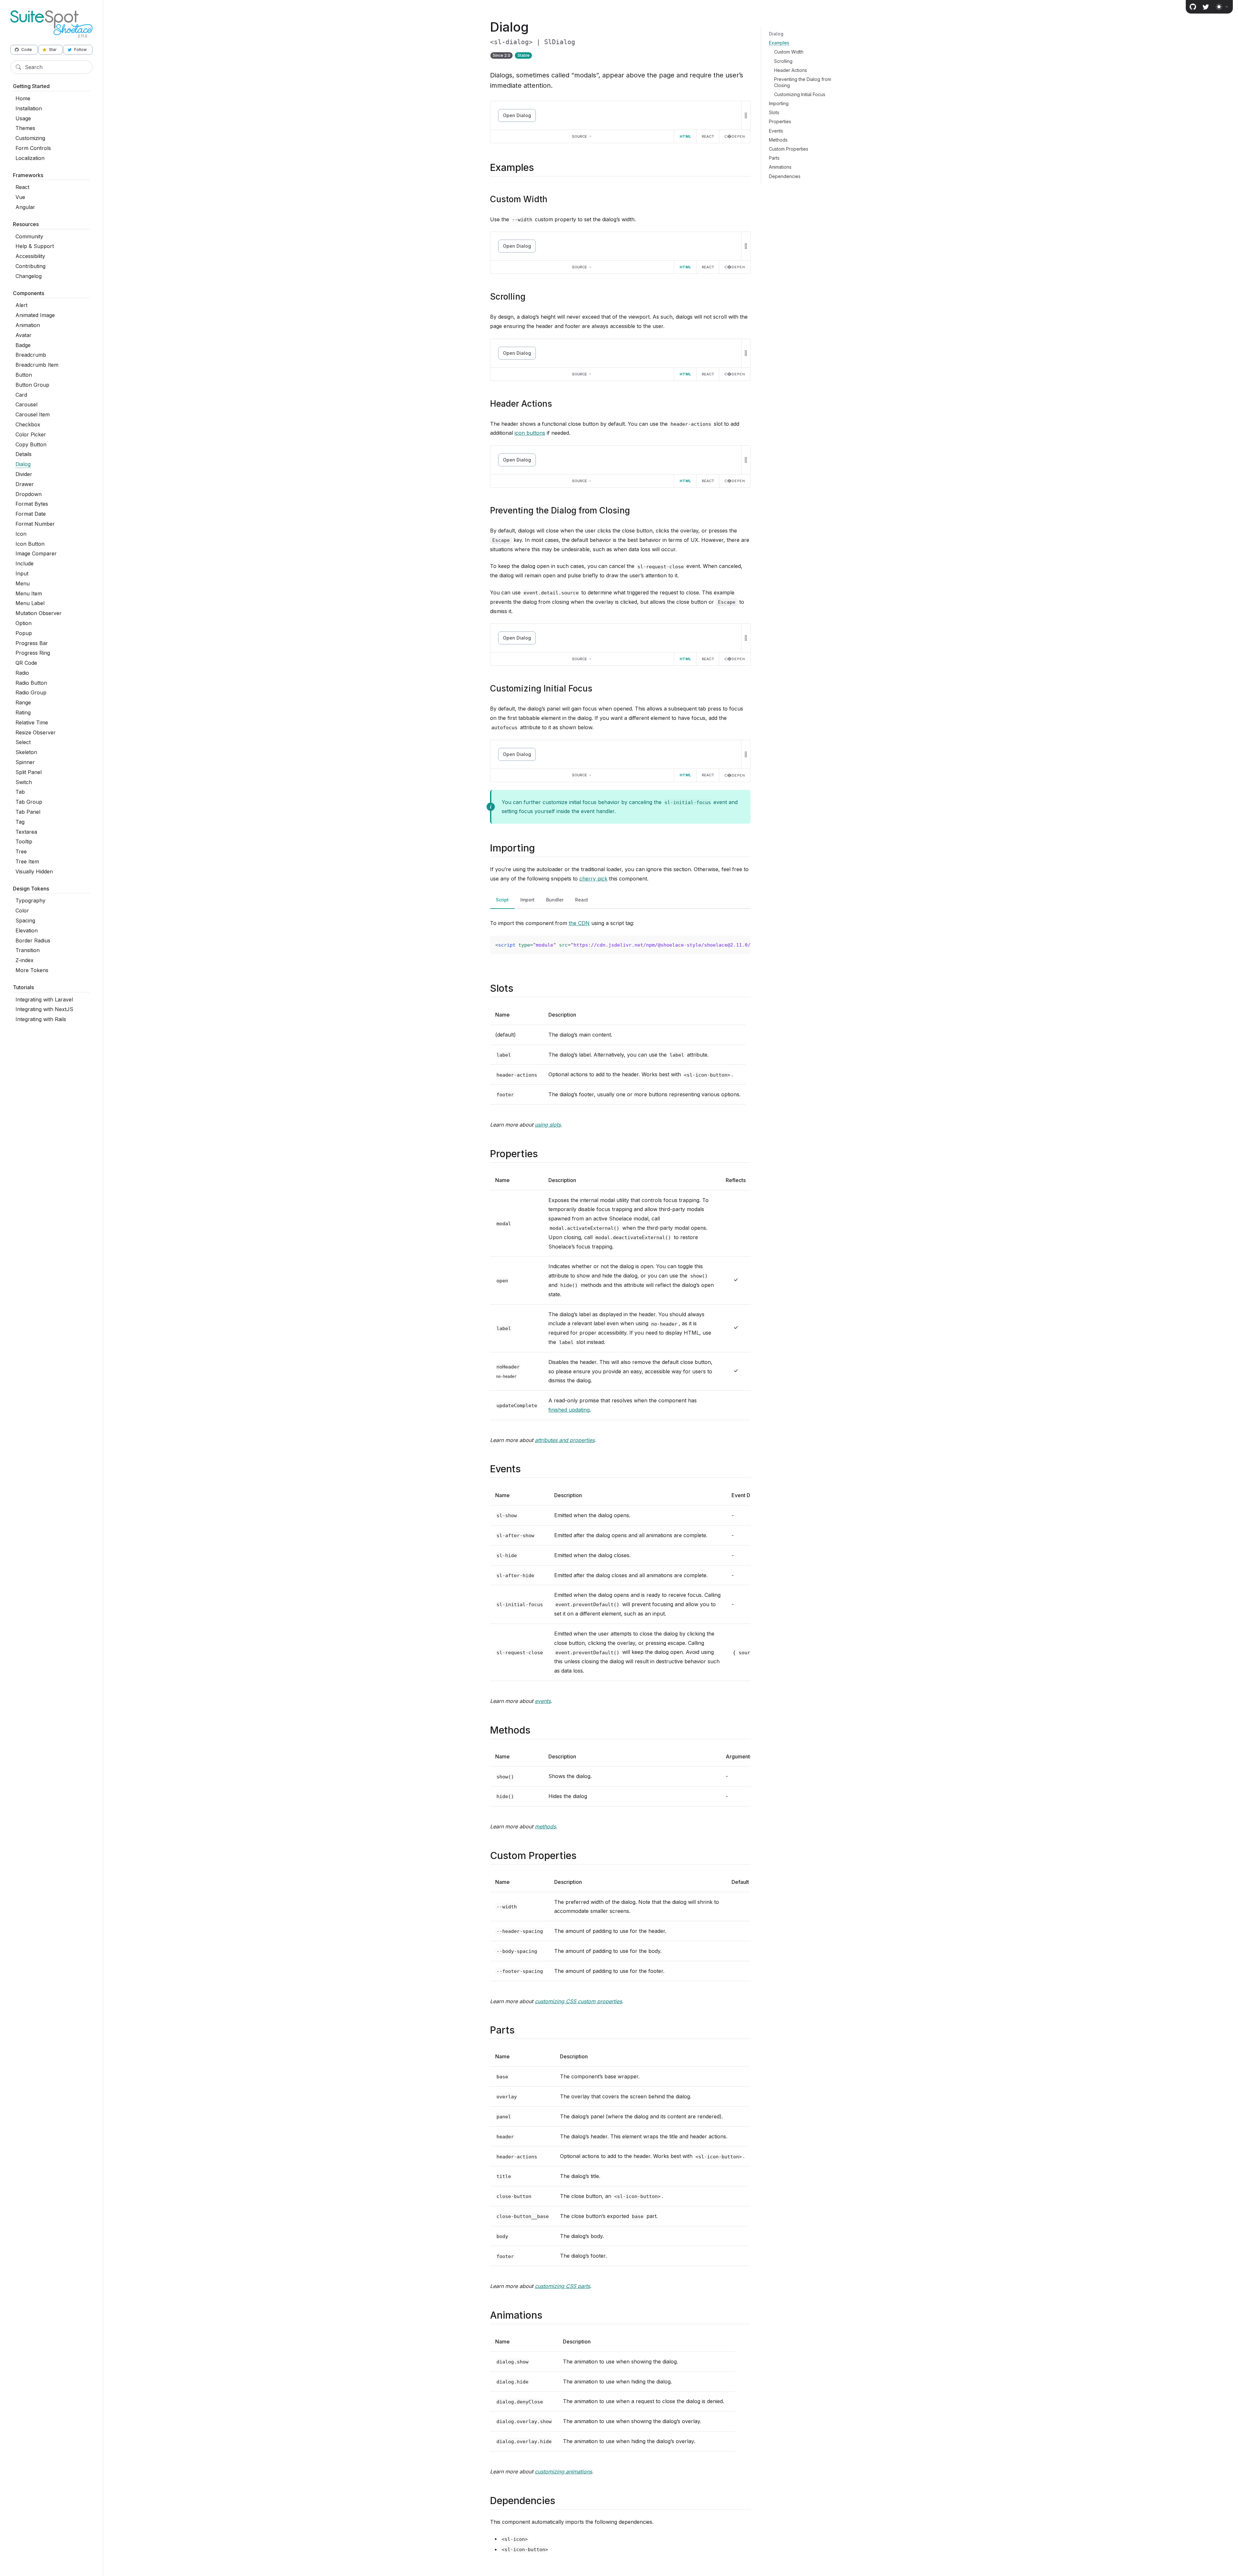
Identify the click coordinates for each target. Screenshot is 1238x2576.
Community (29, 236)
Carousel (26, 404)
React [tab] (582, 900)
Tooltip (24, 841)
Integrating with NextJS (44, 1009)
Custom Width (789, 52)
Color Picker (31, 434)
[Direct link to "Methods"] (536, 1730)
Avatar (24, 335)
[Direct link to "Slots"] (519, 988)
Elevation (27, 930)
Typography (30, 900)
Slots (774, 112)
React (22, 187)
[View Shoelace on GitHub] (1193, 7)
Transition (28, 950)
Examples (779, 43)
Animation (28, 325)
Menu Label (30, 603)
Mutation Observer (39, 613)
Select (23, 742)
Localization (30, 158)
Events (776, 131)
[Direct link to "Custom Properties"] (582, 1855)
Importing (779, 103)
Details (24, 454)
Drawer (25, 484)
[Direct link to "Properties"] (543, 1154)
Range (23, 702)
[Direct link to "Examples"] (540, 167)
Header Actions (791, 70)
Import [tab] (527, 900)
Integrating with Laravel (44, 1000)
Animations (780, 167)
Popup (24, 633)
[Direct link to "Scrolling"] (531, 297)
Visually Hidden (34, 871)
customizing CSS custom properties (578, 2001)
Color (22, 910)
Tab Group (29, 802)
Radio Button (31, 683)
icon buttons (530, 433)
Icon (21, 534)
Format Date (31, 514)
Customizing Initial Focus (800, 94)
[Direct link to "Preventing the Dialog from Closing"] (635, 510)
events (543, 1701)
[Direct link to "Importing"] (540, 848)
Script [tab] (502, 900)
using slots (548, 1125)
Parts (774, 158)
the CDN (579, 923)
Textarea (26, 832)
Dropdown (29, 494)
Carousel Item (33, 414)
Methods (778, 140)
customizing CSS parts (562, 2286)
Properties (780, 121)
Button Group (32, 385)
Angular (25, 207)
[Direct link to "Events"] (526, 1469)
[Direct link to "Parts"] (520, 2030)
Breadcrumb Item (37, 365)
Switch (24, 782)
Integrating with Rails (41, 1019)
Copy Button (31, 444)
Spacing (25, 920)
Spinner (25, 762)
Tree (21, 851)
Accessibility (30, 256)
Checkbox (28, 424)
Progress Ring (33, 653)
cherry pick (593, 879)
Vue (20, 197)
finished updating (569, 1410)
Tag (20, 822)
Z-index (25, 960)
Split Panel (29, 772)
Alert (21, 305)
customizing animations (563, 2472)
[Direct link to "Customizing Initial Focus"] (598, 688)
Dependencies (785, 176)
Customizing (30, 138)
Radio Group (31, 692)
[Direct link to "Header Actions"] (557, 404)
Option (24, 623)
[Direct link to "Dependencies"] (561, 2501)
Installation (29, 108)
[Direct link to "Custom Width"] (553, 199)
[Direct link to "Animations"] (548, 2315)
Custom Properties (789, 149)
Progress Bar (32, 643)
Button (24, 375)
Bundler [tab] (555, 900)
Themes (25, 128)
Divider (24, 474)
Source (580, 136)
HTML (685, 136)
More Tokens (32, 970)
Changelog (29, 276)
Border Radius (33, 940)
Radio (22, 673)
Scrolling (783, 61)
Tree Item (27, 861)
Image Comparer (36, 553)
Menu (23, 583)
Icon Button (30, 544)
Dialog (23, 464)
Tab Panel (28, 812)
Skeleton (26, 752)
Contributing (30, 266)
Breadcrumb (31, 355)
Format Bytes (32, 504)
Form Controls (33, 148)
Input (22, 573)
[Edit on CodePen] (735, 136)
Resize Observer (36, 732)
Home (23, 98)
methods (545, 1826)
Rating (23, 712)
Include (25, 563)
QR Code (26, 663)
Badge (23, 345)
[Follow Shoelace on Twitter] (1206, 7)
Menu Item (29, 593)
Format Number (35, 524)
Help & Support (35, 246)
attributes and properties (565, 1440)
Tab (20, 792)
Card (21, 395)
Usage (23, 118)
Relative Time (32, 722)
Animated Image (35, 315)
